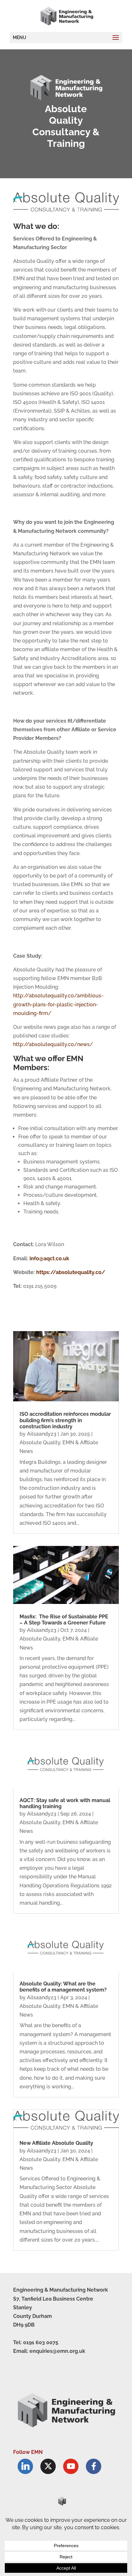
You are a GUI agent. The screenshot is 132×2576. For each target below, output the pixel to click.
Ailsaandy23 (42, 1434)
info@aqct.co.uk (49, 1259)
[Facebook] (94, 2466)
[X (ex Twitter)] (48, 2466)
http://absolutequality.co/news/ (53, 1044)
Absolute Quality (40, 1443)
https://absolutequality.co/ (70, 1272)
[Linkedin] (25, 2466)
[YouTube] (71, 2466)
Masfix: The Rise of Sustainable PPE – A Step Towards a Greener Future (64, 1620)
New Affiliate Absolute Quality (56, 2143)
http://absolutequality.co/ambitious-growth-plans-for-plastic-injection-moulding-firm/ (58, 1004)
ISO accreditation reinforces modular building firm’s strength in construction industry (65, 1420)
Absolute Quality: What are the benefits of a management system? (63, 1987)
